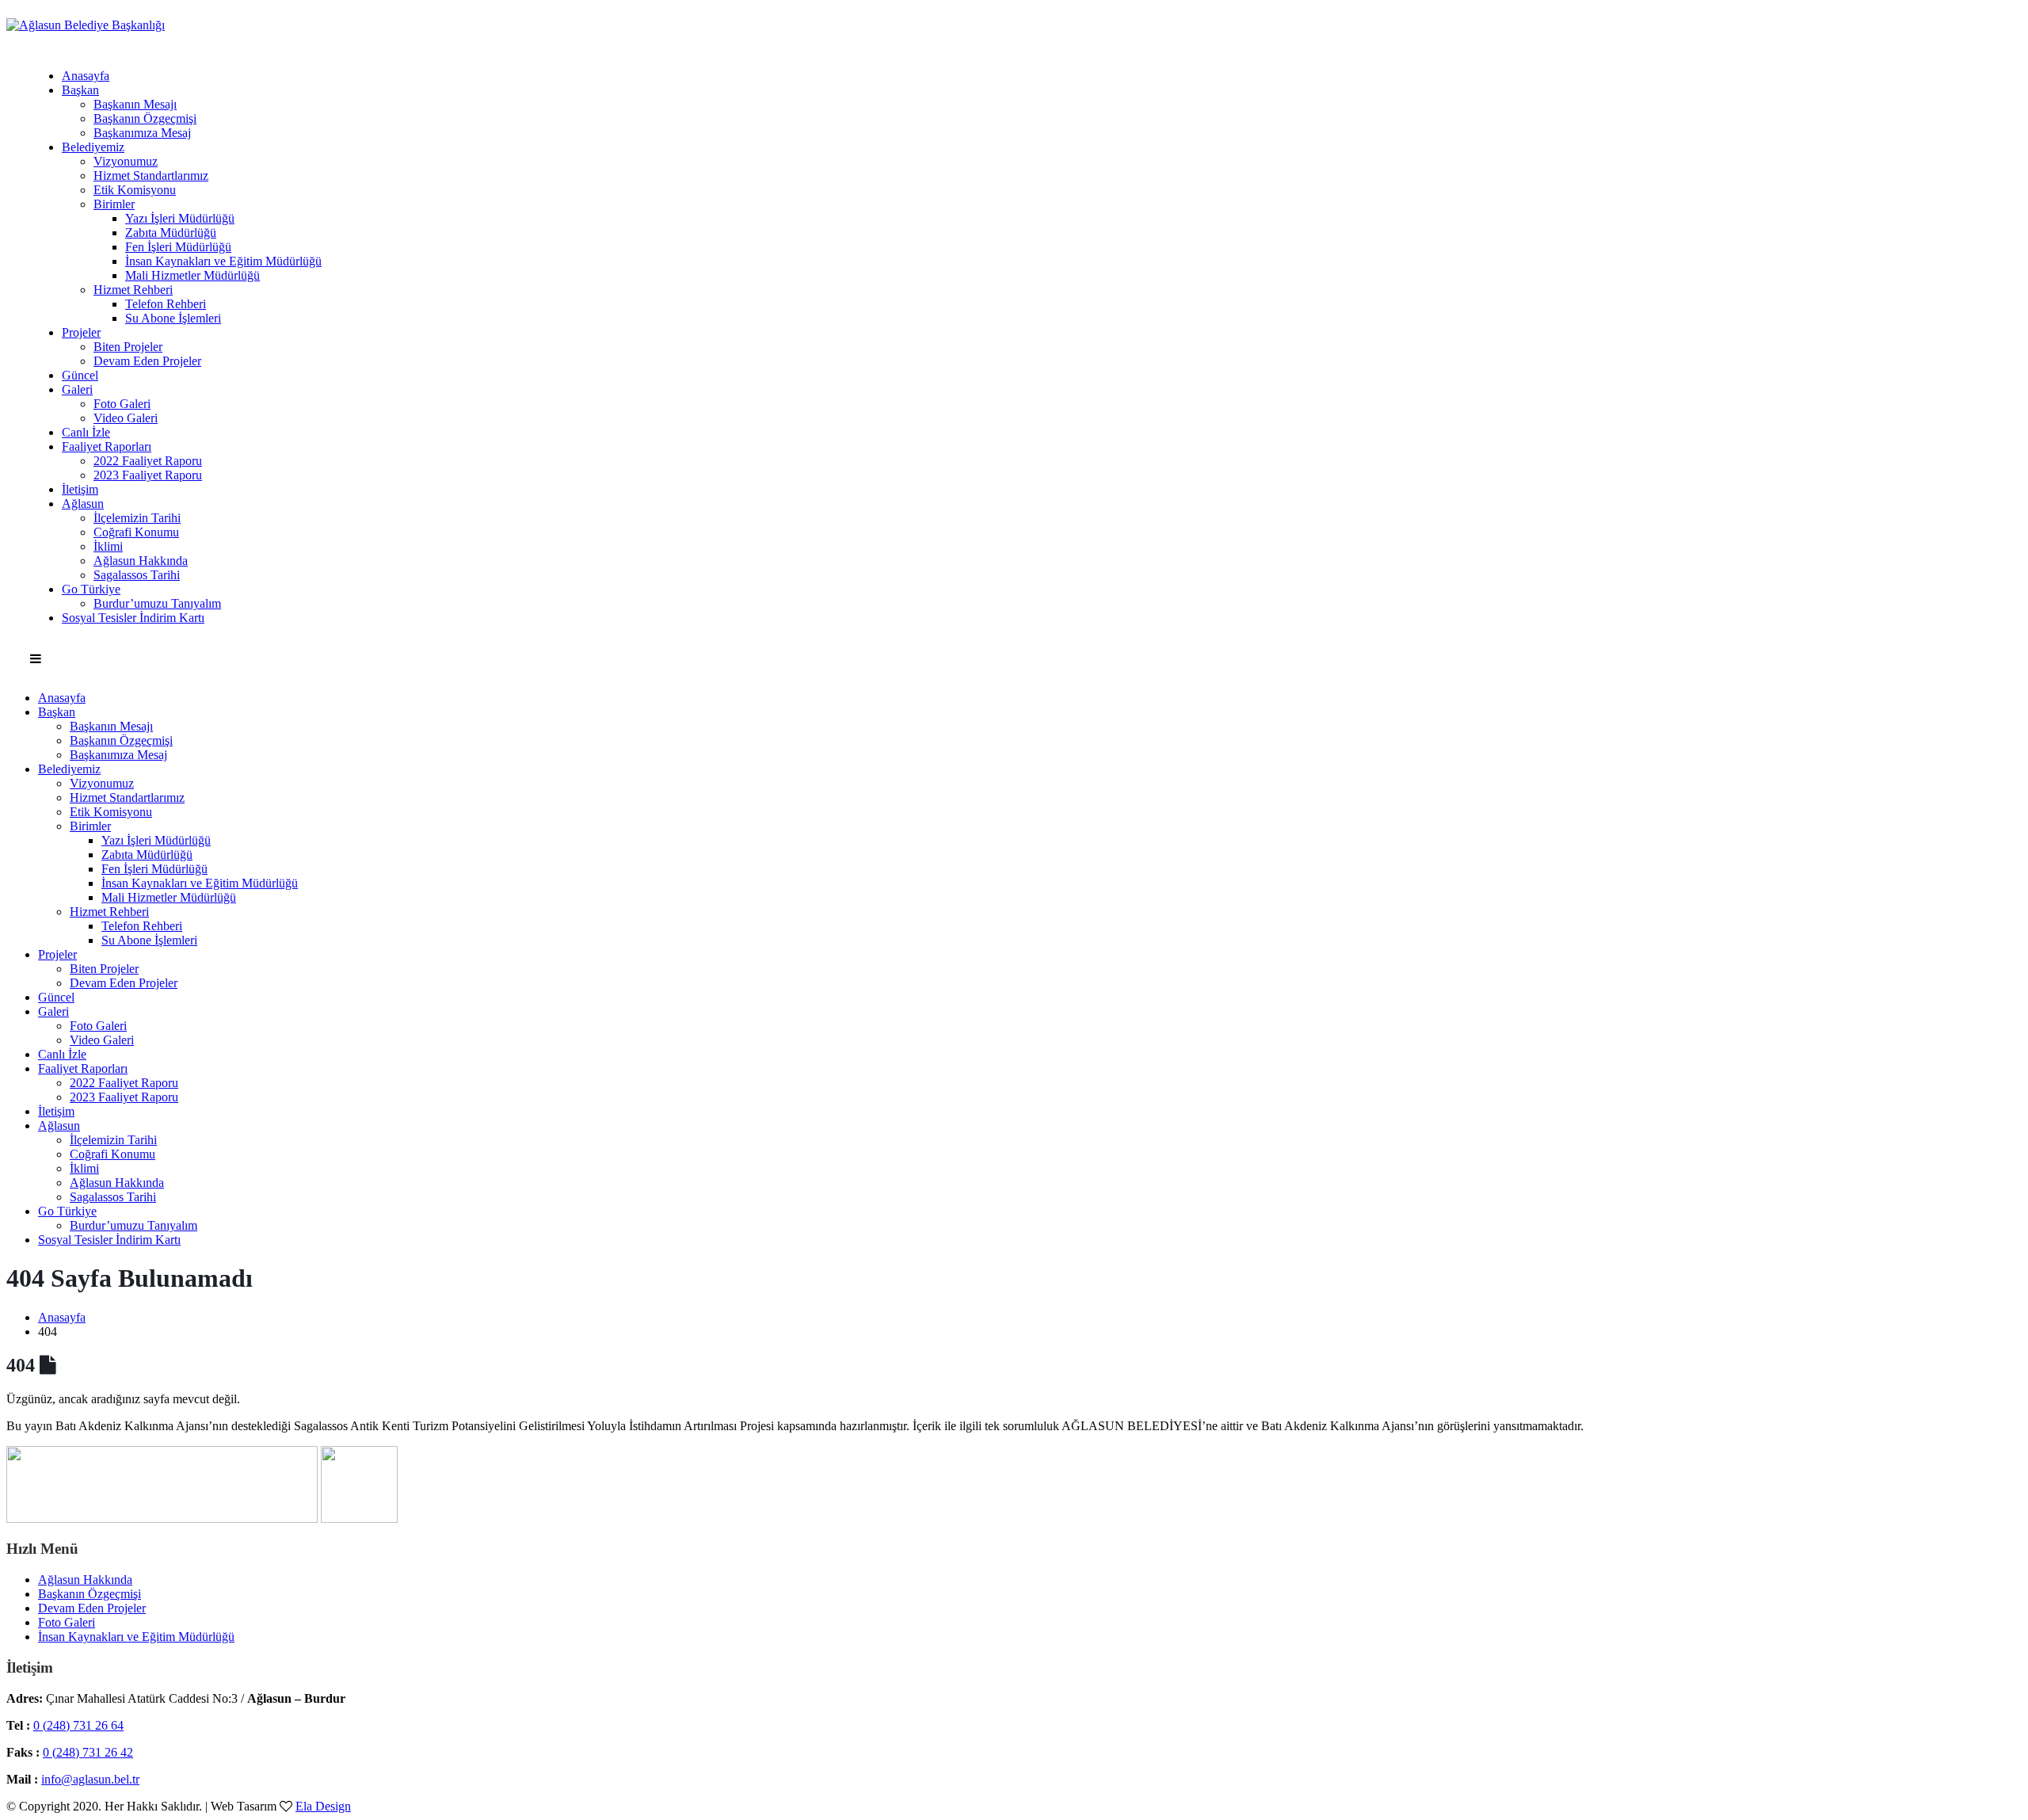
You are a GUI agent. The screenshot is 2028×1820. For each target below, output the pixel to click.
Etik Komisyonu (135, 190)
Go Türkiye (91, 589)
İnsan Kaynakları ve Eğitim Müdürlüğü (223, 261)
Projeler (81, 332)
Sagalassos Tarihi (137, 575)
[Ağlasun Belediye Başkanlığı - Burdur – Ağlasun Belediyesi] (86, 25)
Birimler (114, 204)
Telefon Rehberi (166, 304)
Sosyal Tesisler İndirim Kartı (133, 618)
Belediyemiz (93, 147)
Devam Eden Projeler (147, 361)
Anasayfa (86, 76)
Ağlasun (83, 504)
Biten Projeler (128, 347)
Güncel (80, 375)
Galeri (77, 389)
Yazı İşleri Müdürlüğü (180, 218)
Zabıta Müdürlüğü (171, 233)
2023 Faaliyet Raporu (148, 475)
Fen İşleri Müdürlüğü (178, 247)
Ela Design (323, 1806)
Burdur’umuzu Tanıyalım (157, 603)
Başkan (80, 90)
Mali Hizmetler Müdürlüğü (193, 275)
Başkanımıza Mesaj (142, 133)
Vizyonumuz (126, 161)
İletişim (80, 489)
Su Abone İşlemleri (173, 318)
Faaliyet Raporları (107, 446)
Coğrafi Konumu (136, 532)
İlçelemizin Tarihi (137, 518)
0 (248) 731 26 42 (88, 1752)
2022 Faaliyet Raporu (148, 461)
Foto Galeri (122, 404)
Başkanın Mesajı (135, 104)
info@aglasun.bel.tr (90, 1779)
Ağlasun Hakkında (141, 561)
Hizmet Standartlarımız (151, 176)
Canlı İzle (86, 432)
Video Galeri (126, 418)
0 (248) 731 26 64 (78, 1725)
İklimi (108, 546)
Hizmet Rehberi (133, 290)
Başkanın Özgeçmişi (145, 118)
